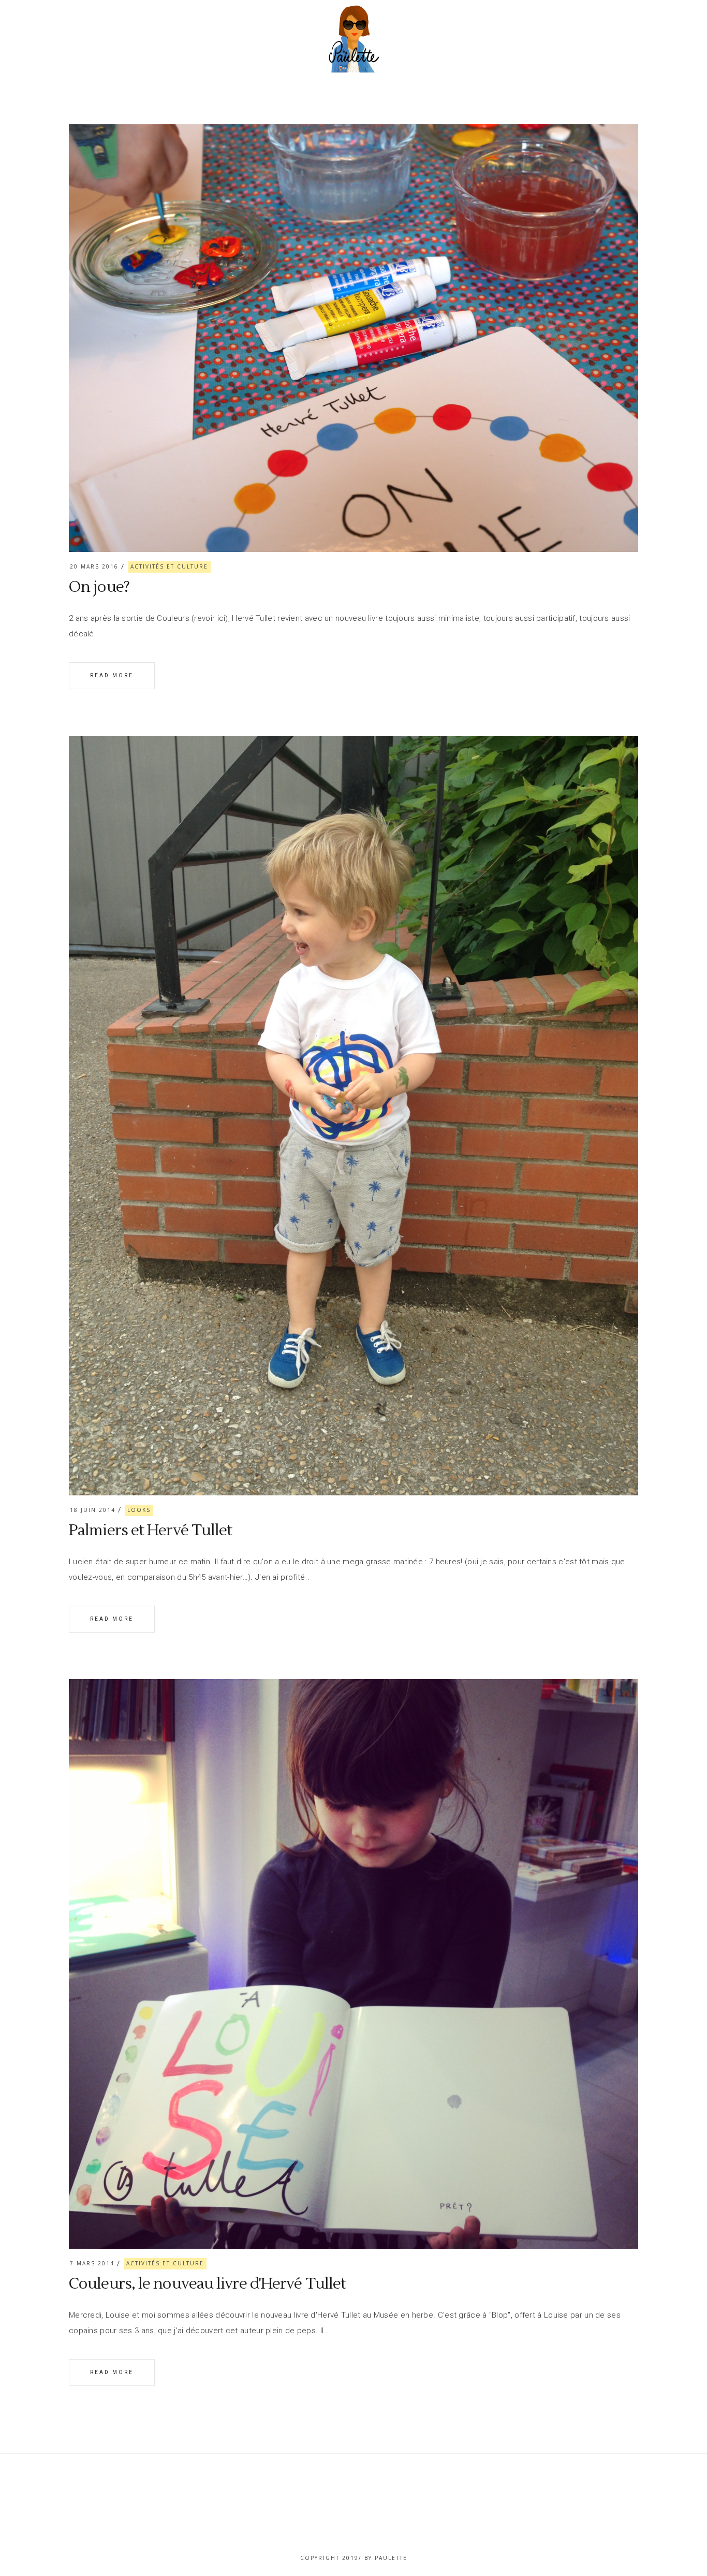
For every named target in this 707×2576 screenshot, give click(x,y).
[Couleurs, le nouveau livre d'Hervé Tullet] (353, 1964)
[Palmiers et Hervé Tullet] (353, 1116)
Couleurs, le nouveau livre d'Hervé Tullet (207, 2284)
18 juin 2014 (93, 1510)
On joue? (99, 587)
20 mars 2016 (94, 566)
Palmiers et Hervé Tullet (150, 1530)
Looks (139, 1510)
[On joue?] (353, 338)
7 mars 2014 (92, 2263)
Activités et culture (169, 566)
